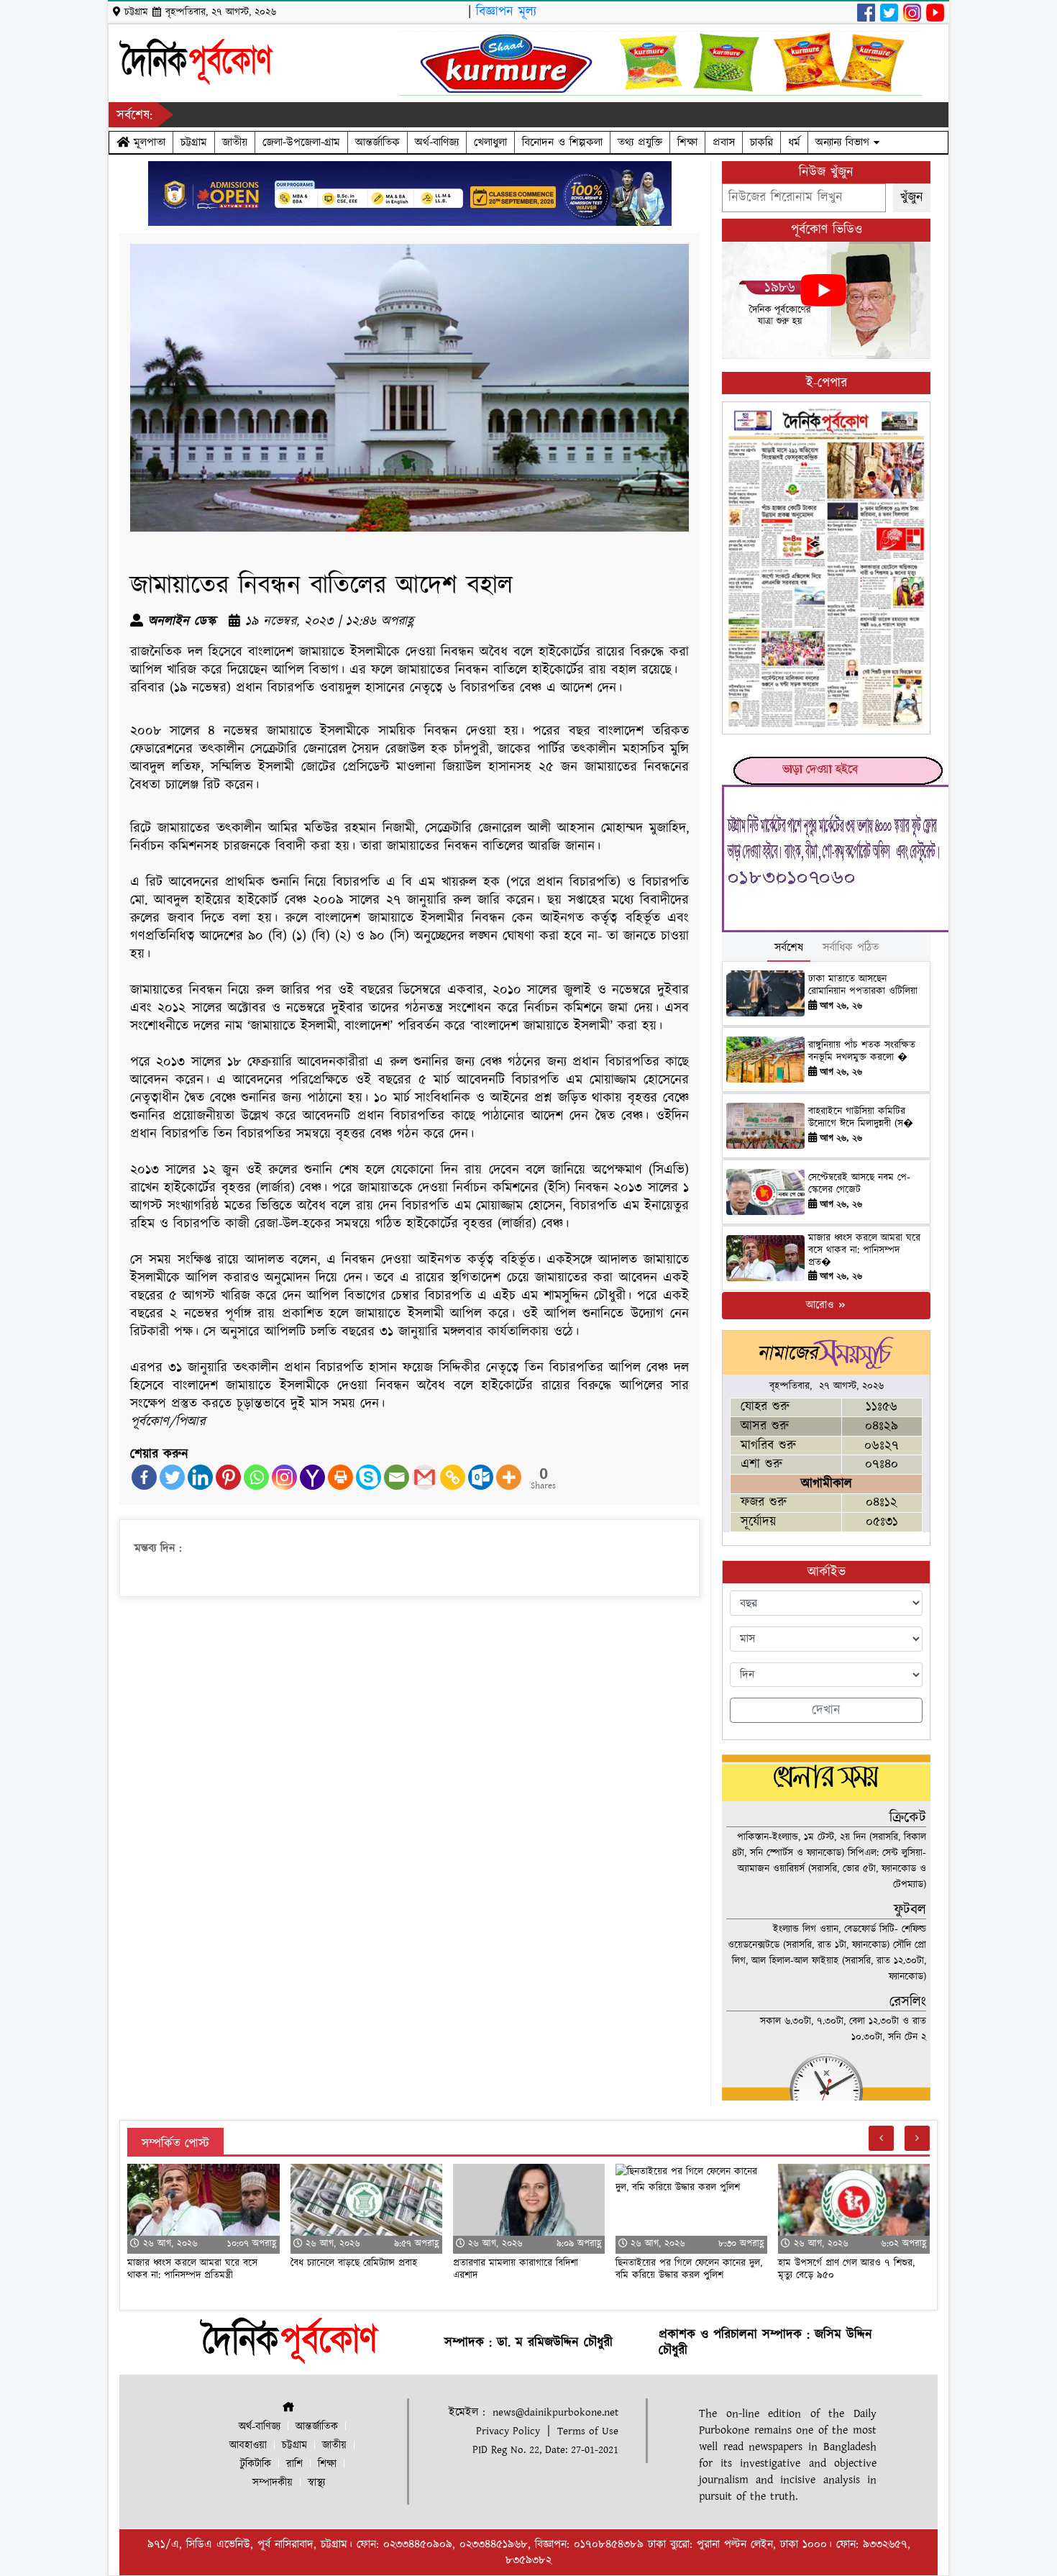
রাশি (294, 2464)
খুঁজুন (912, 197)
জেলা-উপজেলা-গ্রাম (301, 142)
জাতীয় (235, 142)
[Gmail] (425, 1477)
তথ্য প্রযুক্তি (640, 142)
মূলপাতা (147, 142)
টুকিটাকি (256, 2464)
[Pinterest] (228, 1477)
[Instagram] (284, 1477)
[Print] (340, 1477)
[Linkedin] (200, 1477)
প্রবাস (724, 142)
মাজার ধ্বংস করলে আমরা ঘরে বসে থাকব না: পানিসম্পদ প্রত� (864, 1250)
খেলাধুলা (490, 142)
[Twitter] (172, 1477)
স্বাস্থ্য (316, 2483)
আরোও (822, 1305)
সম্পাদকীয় (273, 2483)
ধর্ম (794, 142)
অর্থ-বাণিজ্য (437, 142)
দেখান (826, 1710)
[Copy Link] (453, 1477)
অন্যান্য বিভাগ (845, 142)
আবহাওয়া (248, 2445)
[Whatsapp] (256, 1477)
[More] (509, 1477)
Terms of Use (588, 2431)
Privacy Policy (508, 2431)
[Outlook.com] (481, 1477)
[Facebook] (144, 1477)
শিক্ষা (687, 142)
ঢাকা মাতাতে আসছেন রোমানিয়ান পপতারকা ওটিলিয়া (863, 985)
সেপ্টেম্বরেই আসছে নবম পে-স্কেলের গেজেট (859, 1184)
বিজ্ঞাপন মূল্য (506, 12)
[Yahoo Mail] (312, 1477)
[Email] (397, 1477)
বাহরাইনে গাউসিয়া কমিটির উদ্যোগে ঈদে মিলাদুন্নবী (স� (861, 1118)
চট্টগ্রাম (194, 142)
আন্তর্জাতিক (377, 142)
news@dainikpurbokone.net (555, 2412)
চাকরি (761, 142)
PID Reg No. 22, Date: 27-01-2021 (545, 2450)
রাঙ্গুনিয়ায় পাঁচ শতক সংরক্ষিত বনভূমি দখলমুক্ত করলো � (862, 1051)
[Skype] (369, 1477)
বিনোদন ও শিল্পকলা (562, 142)
